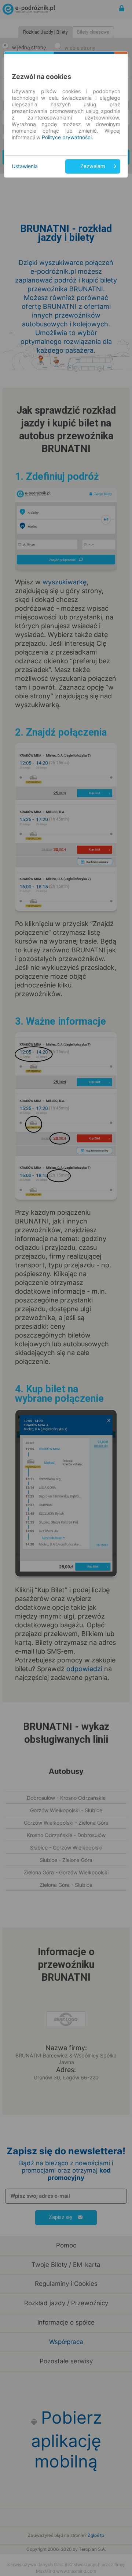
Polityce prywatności (67, 137)
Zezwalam (93, 166)
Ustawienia (25, 166)
